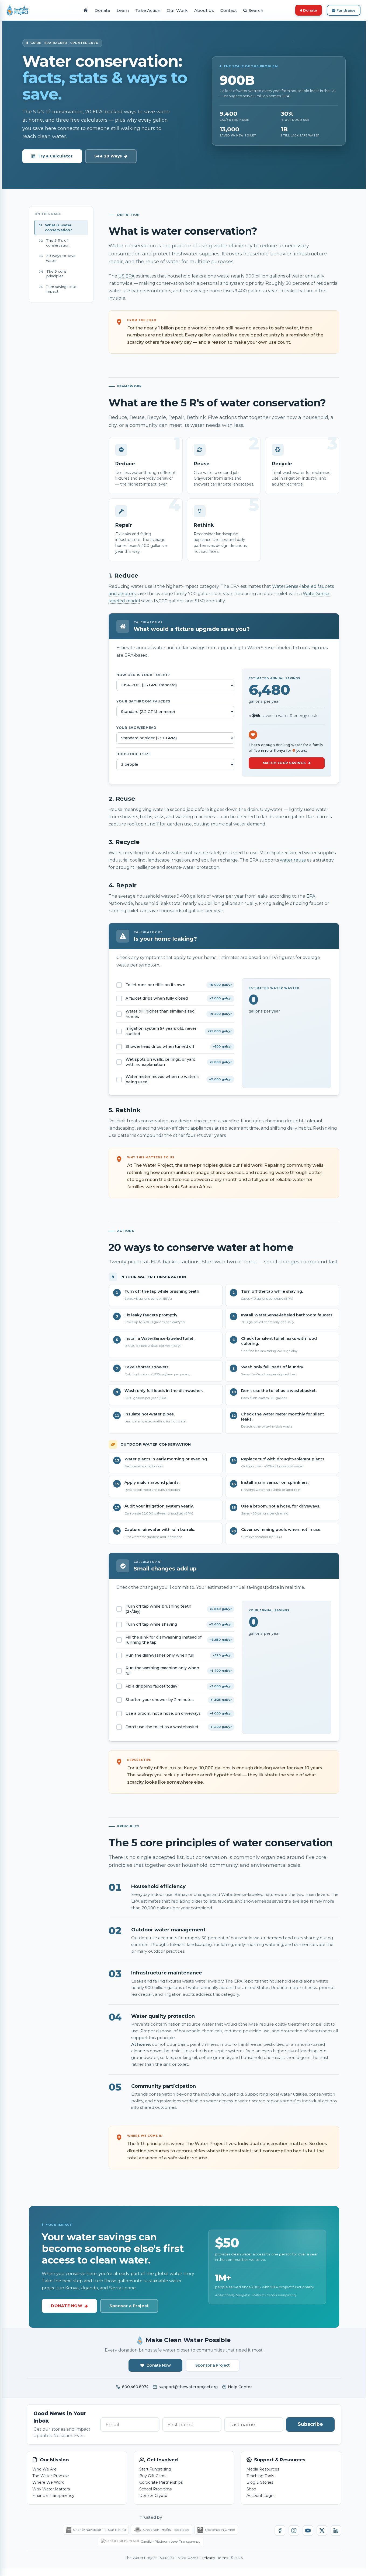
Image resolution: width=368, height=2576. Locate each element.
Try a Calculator (55, 156)
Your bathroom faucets (143, 701)
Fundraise (346, 10)
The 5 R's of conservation (58, 243)
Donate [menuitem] (102, 10)
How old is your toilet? (143, 675)
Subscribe (310, 2424)
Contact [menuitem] (229, 10)
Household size (134, 754)
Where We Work (48, 2482)
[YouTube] (308, 2531)
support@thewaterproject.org (188, 2387)
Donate (310, 10)
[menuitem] (86, 10)
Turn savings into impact (61, 289)
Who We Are (44, 2469)
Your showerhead (136, 728)
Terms (223, 2558)
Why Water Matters (51, 2489)
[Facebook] (280, 2531)
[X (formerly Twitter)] (322, 2531)
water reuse (293, 860)
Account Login (260, 2496)
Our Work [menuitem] (177, 10)
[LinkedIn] (336, 2531)
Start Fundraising (155, 2469)
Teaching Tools (260, 2476)
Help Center (240, 2387)
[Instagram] (294, 2531)
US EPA (126, 276)
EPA (311, 896)
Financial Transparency (53, 2496)
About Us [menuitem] (204, 10)
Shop (251, 2489)
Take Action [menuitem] (148, 10)
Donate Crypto (153, 2496)
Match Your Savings (284, 763)
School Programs (155, 2489)
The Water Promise (51, 2476)
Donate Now (67, 2306)
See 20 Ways (108, 156)
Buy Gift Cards (153, 2476)
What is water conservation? (58, 227)
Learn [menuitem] (123, 10)
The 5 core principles (56, 274)
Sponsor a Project (129, 2306)
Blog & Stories (260, 2482)
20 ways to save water (61, 258)
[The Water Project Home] (18, 10)
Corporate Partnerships (161, 2482)
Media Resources (263, 2469)
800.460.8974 (135, 2387)
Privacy (209, 2558)
